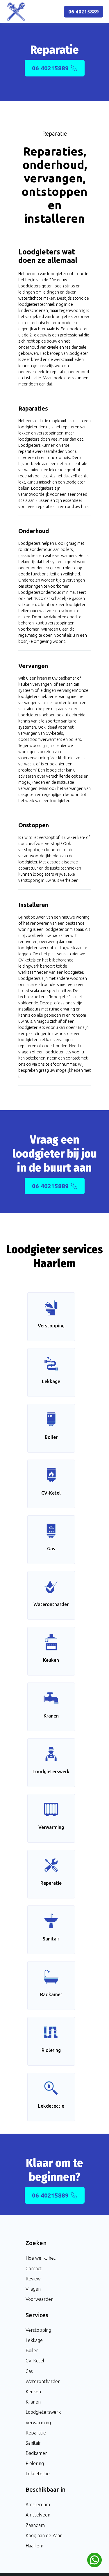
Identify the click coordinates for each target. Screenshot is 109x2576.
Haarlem (34, 2546)
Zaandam (35, 2525)
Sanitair (33, 2443)
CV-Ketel (35, 2361)
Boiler (32, 2350)
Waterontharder (43, 2381)
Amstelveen (38, 2515)
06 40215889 (84, 12)
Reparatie (36, 2433)
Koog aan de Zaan (44, 2535)
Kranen (33, 2402)
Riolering (35, 2463)
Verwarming (38, 2423)
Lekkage (34, 2340)
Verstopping (38, 2330)
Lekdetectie (38, 2474)
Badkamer (36, 2453)
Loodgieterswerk (43, 2412)
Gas (29, 2371)
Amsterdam (38, 2505)
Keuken (33, 2392)
